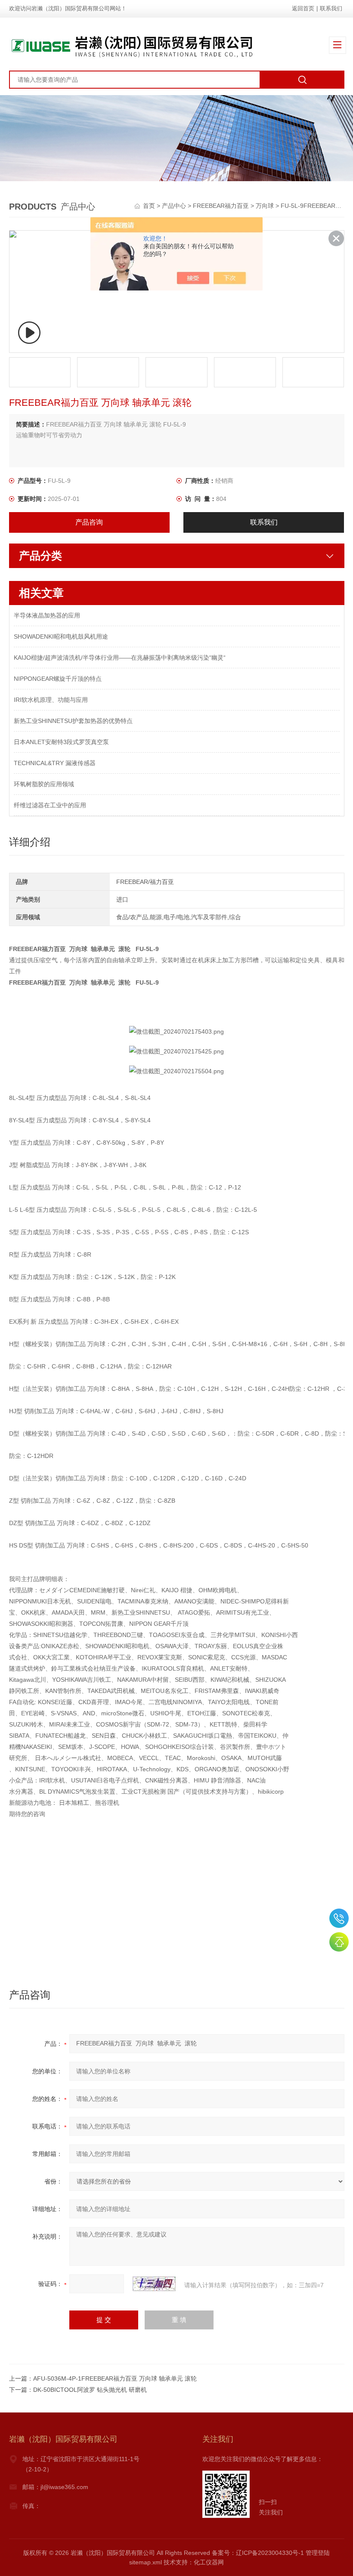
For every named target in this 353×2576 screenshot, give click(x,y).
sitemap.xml (146, 2562)
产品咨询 (89, 522)
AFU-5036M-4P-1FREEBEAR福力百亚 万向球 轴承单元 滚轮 (115, 2378)
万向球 (265, 206)
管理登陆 (318, 2553)
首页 (150, 206)
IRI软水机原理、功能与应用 (51, 700)
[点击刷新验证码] (154, 2284)
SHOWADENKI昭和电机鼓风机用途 (61, 636)
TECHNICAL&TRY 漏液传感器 (55, 763)
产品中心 (174, 206)
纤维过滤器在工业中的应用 (50, 805)
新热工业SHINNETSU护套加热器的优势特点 (73, 721)
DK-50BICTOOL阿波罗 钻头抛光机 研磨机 (90, 2390)
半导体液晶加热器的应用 (47, 615)
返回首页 (303, 8)
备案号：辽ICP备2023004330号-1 (258, 2553)
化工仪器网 (209, 2562)
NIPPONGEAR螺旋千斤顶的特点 (58, 679)
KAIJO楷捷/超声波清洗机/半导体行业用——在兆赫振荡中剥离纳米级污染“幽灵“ (120, 658)
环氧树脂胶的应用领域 (44, 784)
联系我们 (331, 8)
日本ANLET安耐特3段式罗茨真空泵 (61, 742)
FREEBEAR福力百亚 (221, 206)
